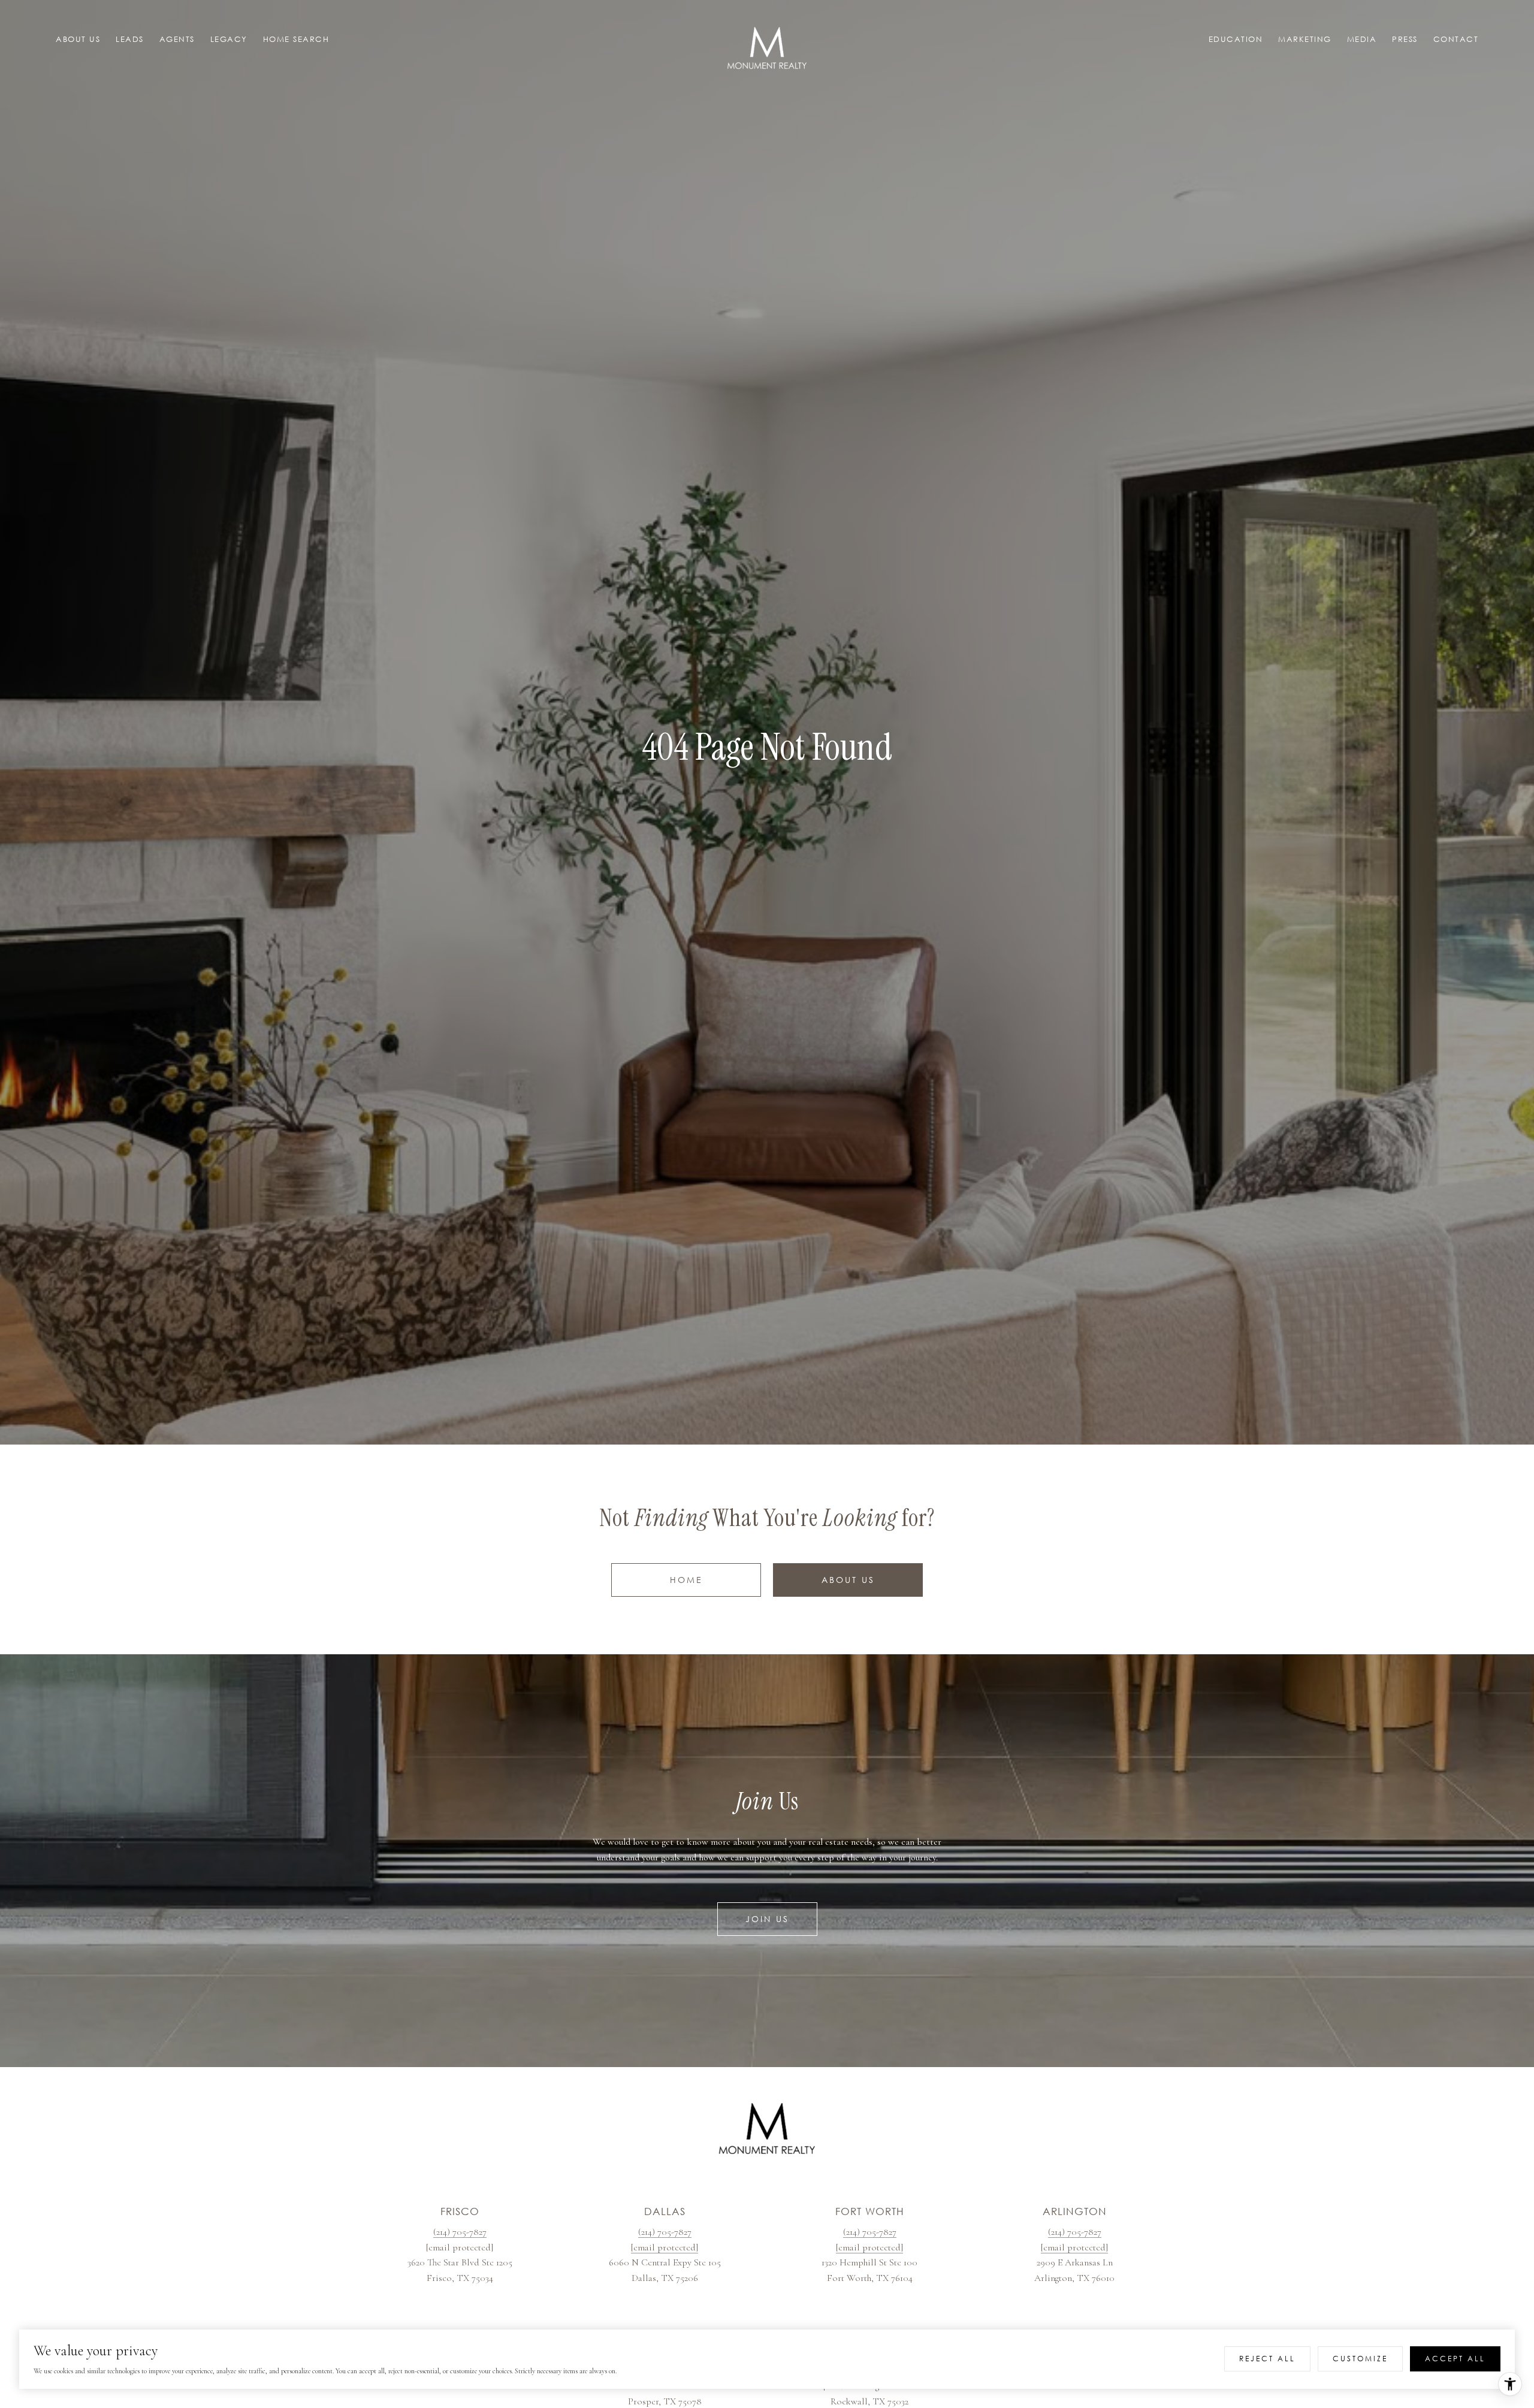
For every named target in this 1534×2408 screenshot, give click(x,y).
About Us (848, 1580)
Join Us (767, 1919)
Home (686, 1580)
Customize (1360, 2359)
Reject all (1267, 2359)
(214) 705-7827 (460, 2232)
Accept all (1455, 2359)
